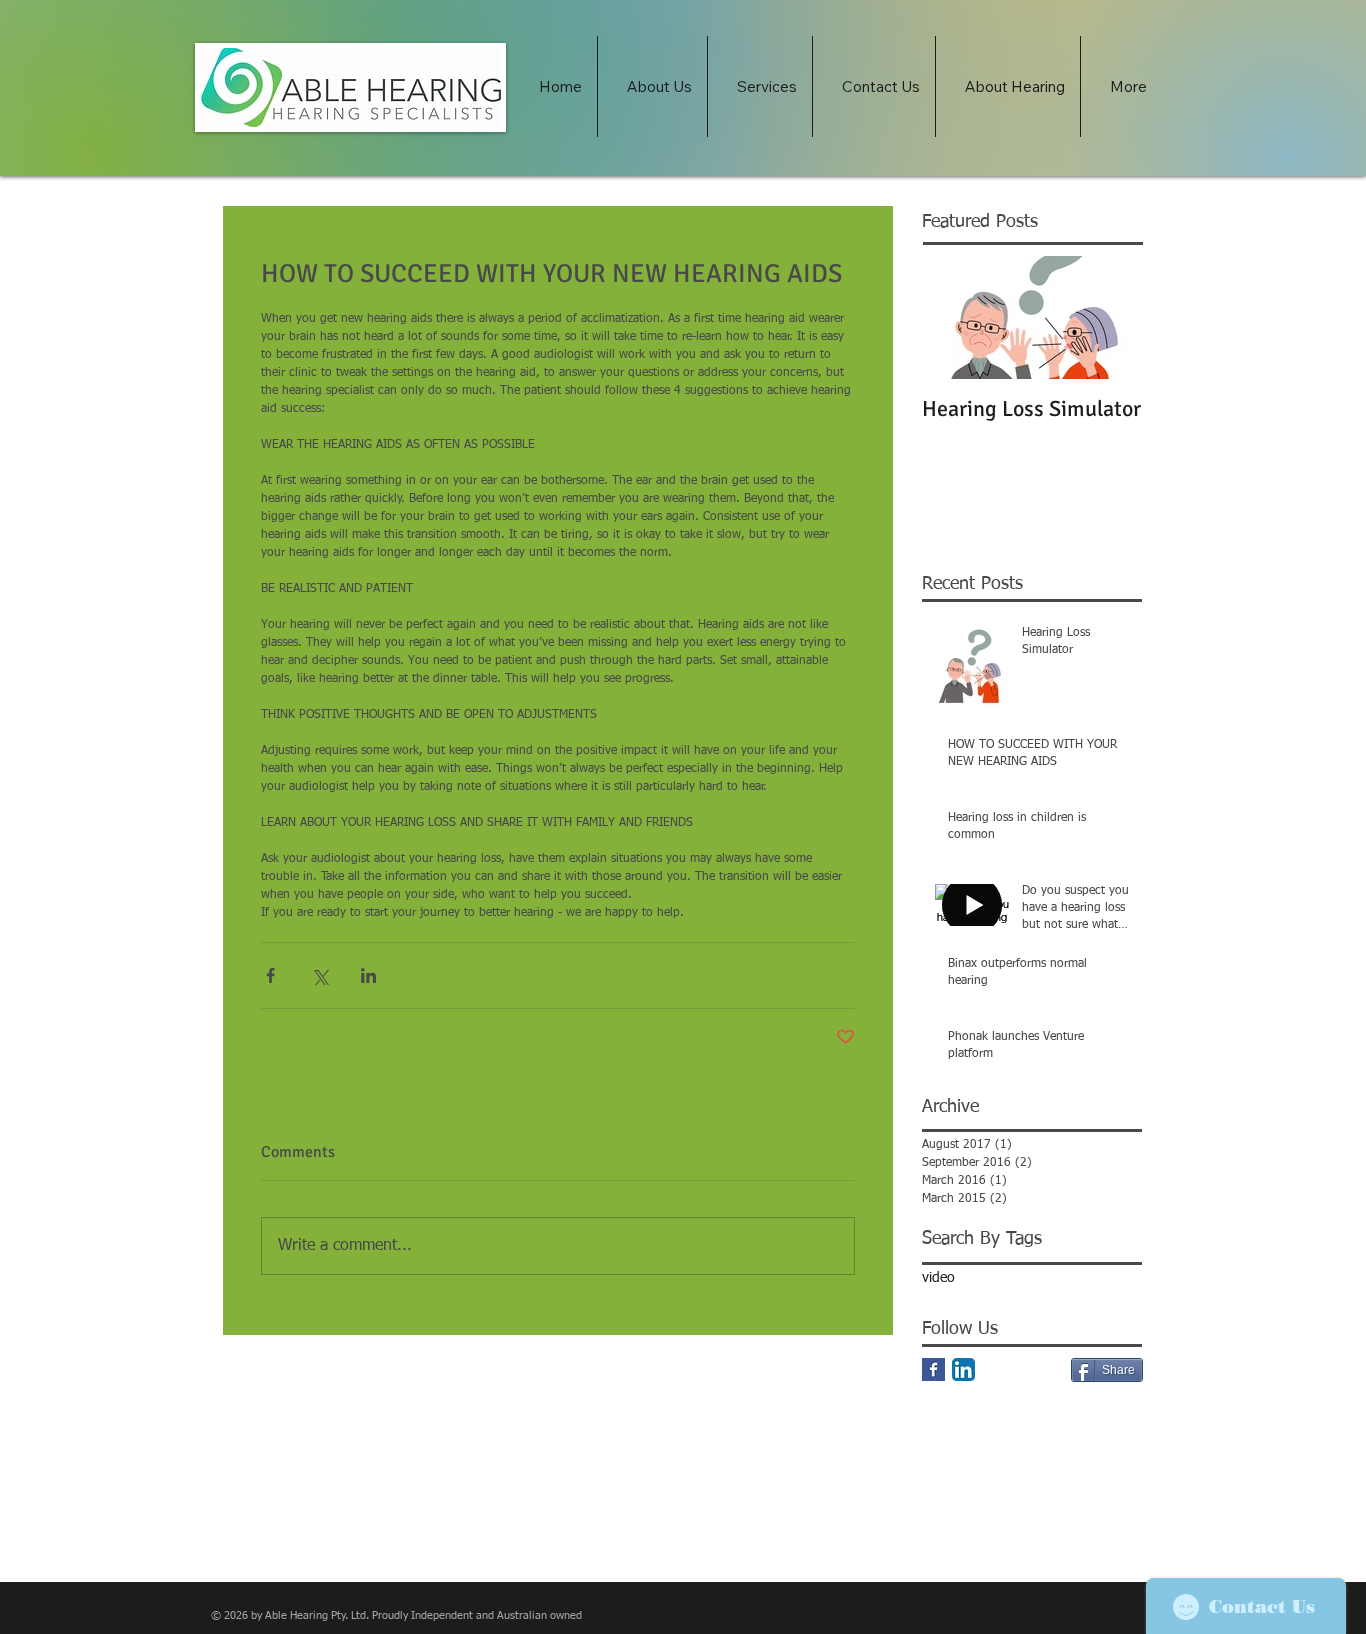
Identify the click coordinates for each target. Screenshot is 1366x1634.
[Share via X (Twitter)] (319, 975)
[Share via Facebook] (270, 975)
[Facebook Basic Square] (933, 1369)
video (938, 1278)
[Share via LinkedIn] (368, 975)
